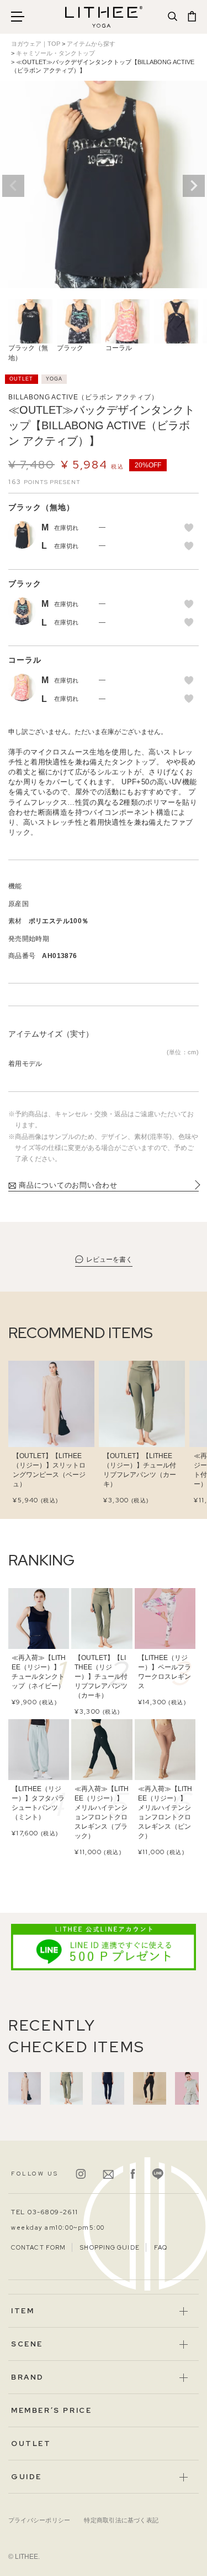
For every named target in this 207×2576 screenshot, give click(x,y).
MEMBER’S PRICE (51, 2410)
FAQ (161, 2247)
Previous (13, 186)
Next (194, 186)
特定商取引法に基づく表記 (121, 2520)
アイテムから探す (91, 44)
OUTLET (31, 2444)
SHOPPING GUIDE (110, 2247)
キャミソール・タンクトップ (55, 53)
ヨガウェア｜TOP (36, 44)
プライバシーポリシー (39, 2520)
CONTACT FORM (38, 2247)
